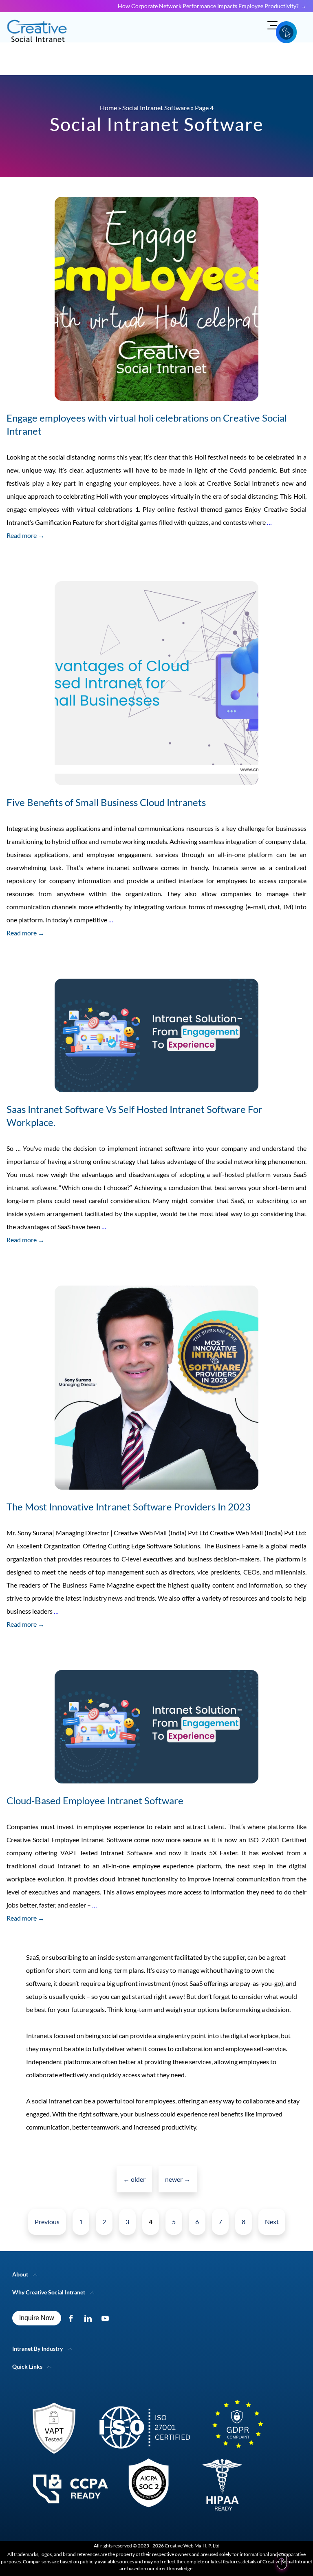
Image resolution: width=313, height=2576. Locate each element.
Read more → (25, 535)
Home (108, 108)
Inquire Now (37, 2318)
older (134, 2179)
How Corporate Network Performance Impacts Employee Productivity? (208, 6)
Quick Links (27, 2366)
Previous (47, 2222)
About (20, 2274)
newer (178, 2179)
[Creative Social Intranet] (143, 2459)
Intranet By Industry (37, 2348)
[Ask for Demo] (286, 32)
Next (272, 2222)
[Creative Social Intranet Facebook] (73, 2318)
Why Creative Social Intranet (49, 2292)
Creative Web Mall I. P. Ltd (192, 2546)
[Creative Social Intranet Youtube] (107, 2318)
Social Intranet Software (156, 108)
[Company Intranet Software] (38, 47)
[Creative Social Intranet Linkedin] (90, 2318)
